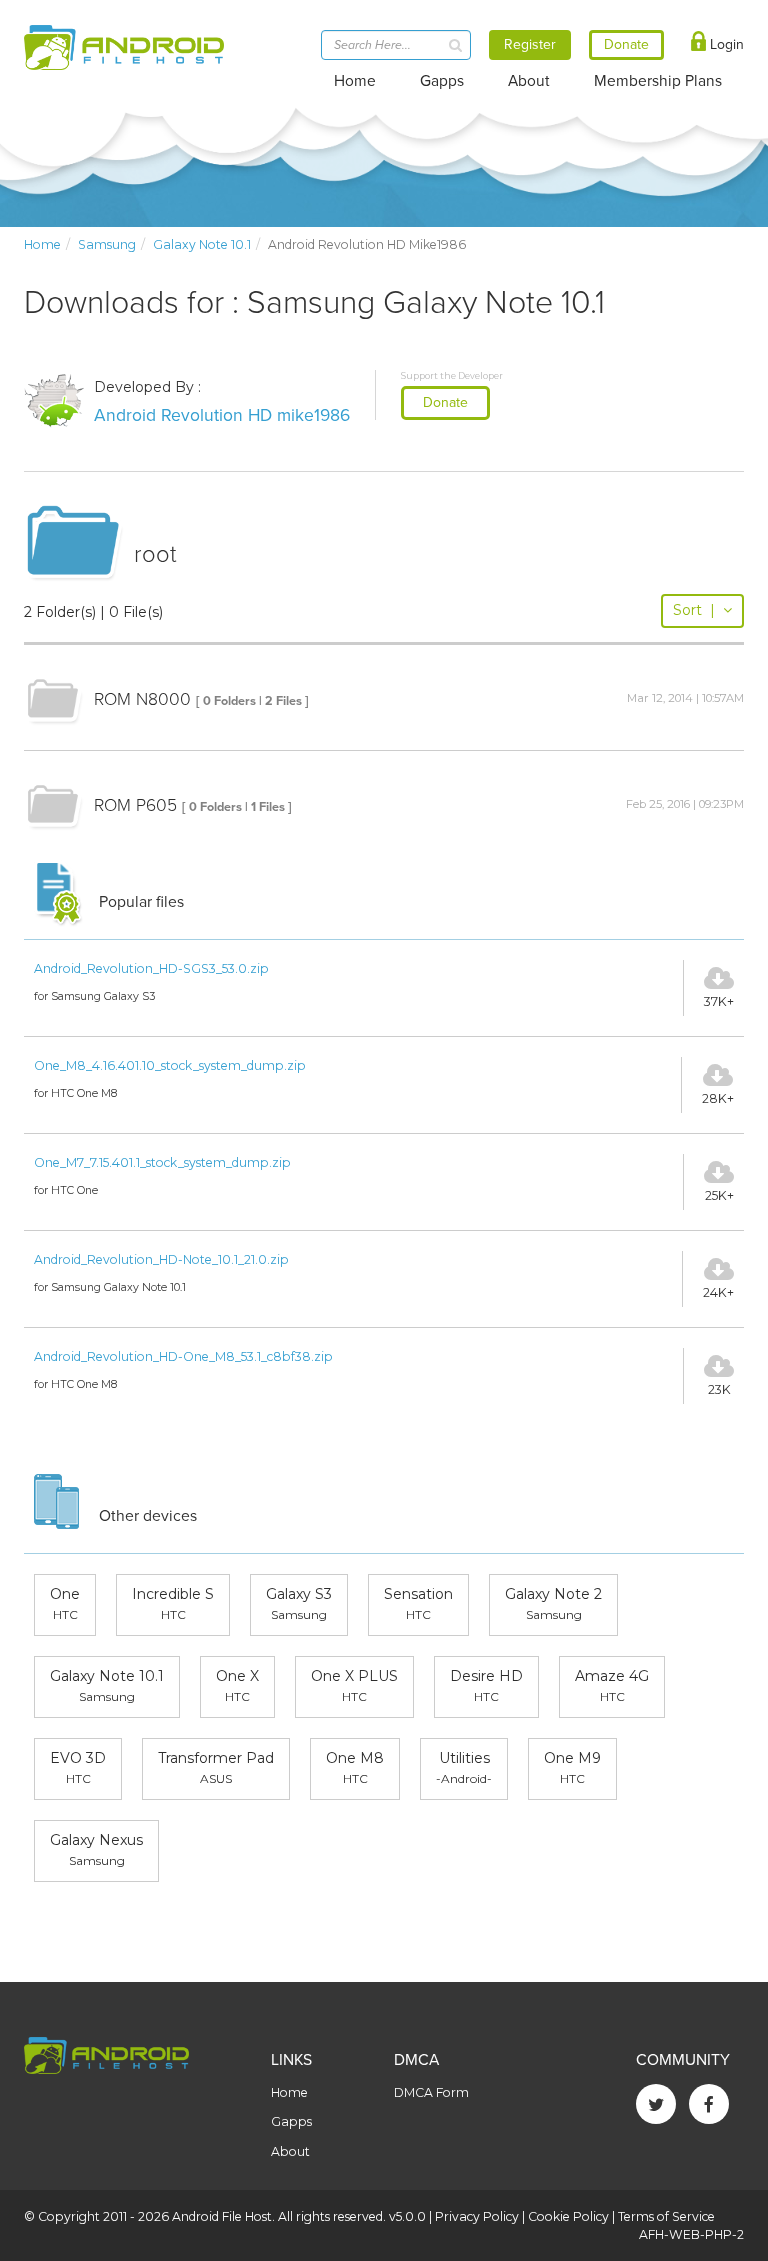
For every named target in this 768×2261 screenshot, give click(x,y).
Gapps (442, 81)
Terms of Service (666, 2216)
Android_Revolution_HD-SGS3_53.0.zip (151, 968)
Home (355, 81)
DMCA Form (431, 2092)
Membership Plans (658, 81)
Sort (694, 610)
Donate (445, 402)
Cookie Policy (568, 2216)
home (42, 244)
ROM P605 (135, 805)
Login (725, 44)
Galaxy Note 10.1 (202, 244)
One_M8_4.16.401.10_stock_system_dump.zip (170, 1065)
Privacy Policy (477, 2216)
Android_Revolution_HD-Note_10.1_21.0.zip (161, 1259)
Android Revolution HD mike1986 (222, 415)
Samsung (107, 244)
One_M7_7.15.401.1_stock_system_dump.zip (162, 1162)
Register (530, 44)
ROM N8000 (142, 699)
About (529, 81)
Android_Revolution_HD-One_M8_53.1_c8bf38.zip (183, 1356)
